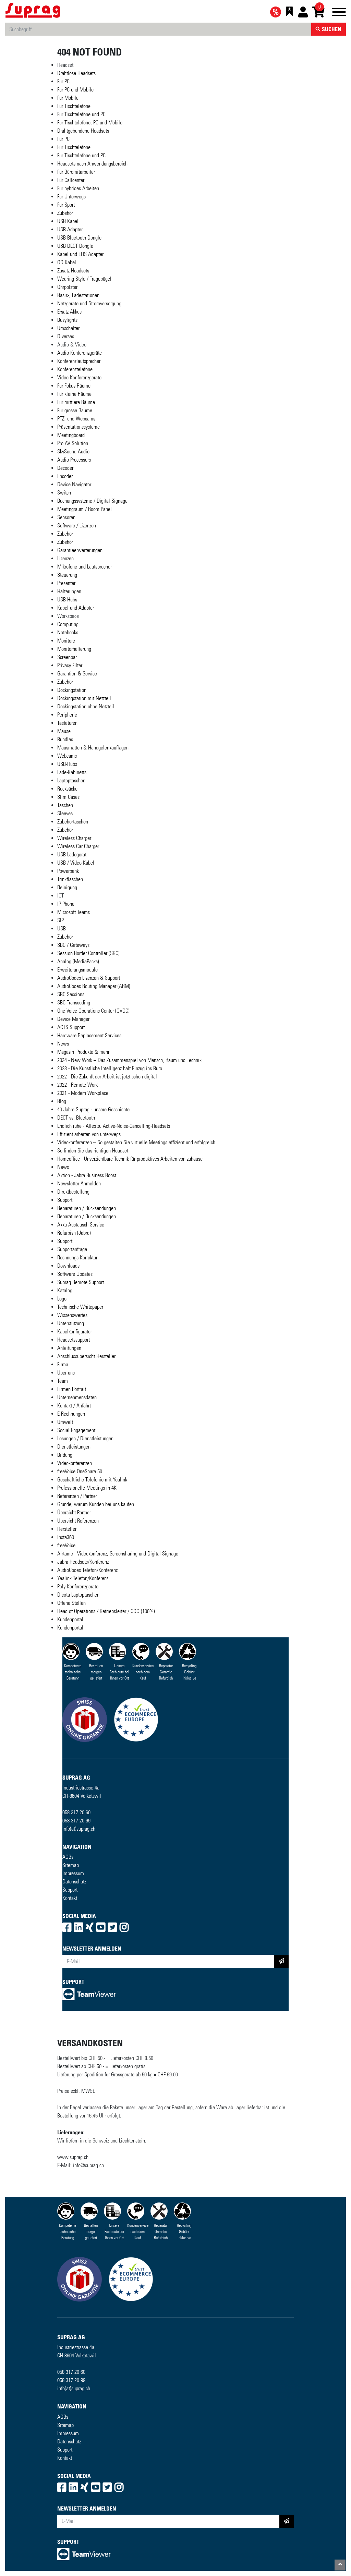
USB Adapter (70, 229)
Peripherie (67, 715)
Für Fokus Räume (74, 386)
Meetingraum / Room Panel (84, 509)
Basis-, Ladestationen (78, 295)
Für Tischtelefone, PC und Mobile (90, 123)
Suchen (331, 29)
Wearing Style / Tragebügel (84, 279)
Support (70, 1890)
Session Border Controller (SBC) (88, 953)
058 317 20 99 (76, 1821)
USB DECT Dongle (75, 246)
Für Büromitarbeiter (76, 172)
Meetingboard (71, 435)
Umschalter (68, 328)
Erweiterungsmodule (77, 970)
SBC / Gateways (73, 945)
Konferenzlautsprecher (79, 361)
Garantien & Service (77, 674)
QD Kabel (67, 262)
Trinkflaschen (70, 879)
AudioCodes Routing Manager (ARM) (94, 986)
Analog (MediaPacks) (78, 961)
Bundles (65, 739)
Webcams (67, 756)
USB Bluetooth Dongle (79, 238)
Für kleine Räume (74, 394)
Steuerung (67, 575)
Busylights (67, 320)
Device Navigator (74, 484)
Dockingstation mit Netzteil (84, 698)
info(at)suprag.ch (79, 1829)
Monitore (66, 641)
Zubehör (65, 213)
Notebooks (68, 632)
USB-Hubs (67, 600)
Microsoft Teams (74, 912)
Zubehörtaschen (73, 822)
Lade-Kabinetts (72, 772)
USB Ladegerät (72, 854)
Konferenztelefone (75, 369)
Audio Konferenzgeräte (80, 353)
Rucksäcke (67, 789)
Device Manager (73, 1019)
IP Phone (66, 904)
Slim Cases (68, 797)
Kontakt (70, 1898)
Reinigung (67, 887)
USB (62, 929)
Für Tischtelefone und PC (81, 114)
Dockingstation (72, 690)
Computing (68, 624)
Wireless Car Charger (78, 846)
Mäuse (64, 731)
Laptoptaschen (71, 780)
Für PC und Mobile (75, 90)
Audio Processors (74, 460)
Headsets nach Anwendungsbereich (92, 164)
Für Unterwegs (71, 197)
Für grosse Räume (75, 410)
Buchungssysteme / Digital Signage (92, 501)
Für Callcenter (71, 180)
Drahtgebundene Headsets (83, 131)
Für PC (63, 81)
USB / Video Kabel (76, 863)
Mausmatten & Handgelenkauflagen (93, 748)
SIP (60, 920)
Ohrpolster (67, 287)
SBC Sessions (71, 994)
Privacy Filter (70, 665)
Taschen (65, 805)
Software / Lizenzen (77, 526)
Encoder (65, 476)
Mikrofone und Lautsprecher (84, 567)
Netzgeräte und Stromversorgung (89, 303)
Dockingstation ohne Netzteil (86, 706)
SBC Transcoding (74, 1003)
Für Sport (66, 205)
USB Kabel (68, 221)
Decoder (65, 468)
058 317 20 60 (76, 1812)
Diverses (66, 336)
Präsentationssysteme (78, 427)
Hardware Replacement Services (89, 1035)
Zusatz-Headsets (73, 271)
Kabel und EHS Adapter (80, 254)
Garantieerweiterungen (80, 550)
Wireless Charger (74, 838)
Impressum (73, 1873)
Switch (64, 493)
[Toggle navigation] (339, 13)
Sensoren (66, 517)
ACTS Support (71, 1027)
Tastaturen (67, 723)
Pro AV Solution (73, 443)
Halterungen (69, 591)
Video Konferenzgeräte (79, 377)
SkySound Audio (73, 451)
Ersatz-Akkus (69, 312)
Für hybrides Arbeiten (78, 188)
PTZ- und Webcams (76, 419)
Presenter (66, 583)
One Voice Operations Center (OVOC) (93, 1011)
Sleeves (65, 813)
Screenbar (67, 657)
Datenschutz (74, 1882)
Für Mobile (68, 98)
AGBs (68, 1857)
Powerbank (68, 871)
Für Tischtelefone (74, 106)
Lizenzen (65, 558)
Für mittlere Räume (76, 402)
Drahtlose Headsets (76, 73)
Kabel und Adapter (76, 608)
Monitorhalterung (74, 649)
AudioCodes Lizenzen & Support (89, 978)
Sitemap (71, 1865)
